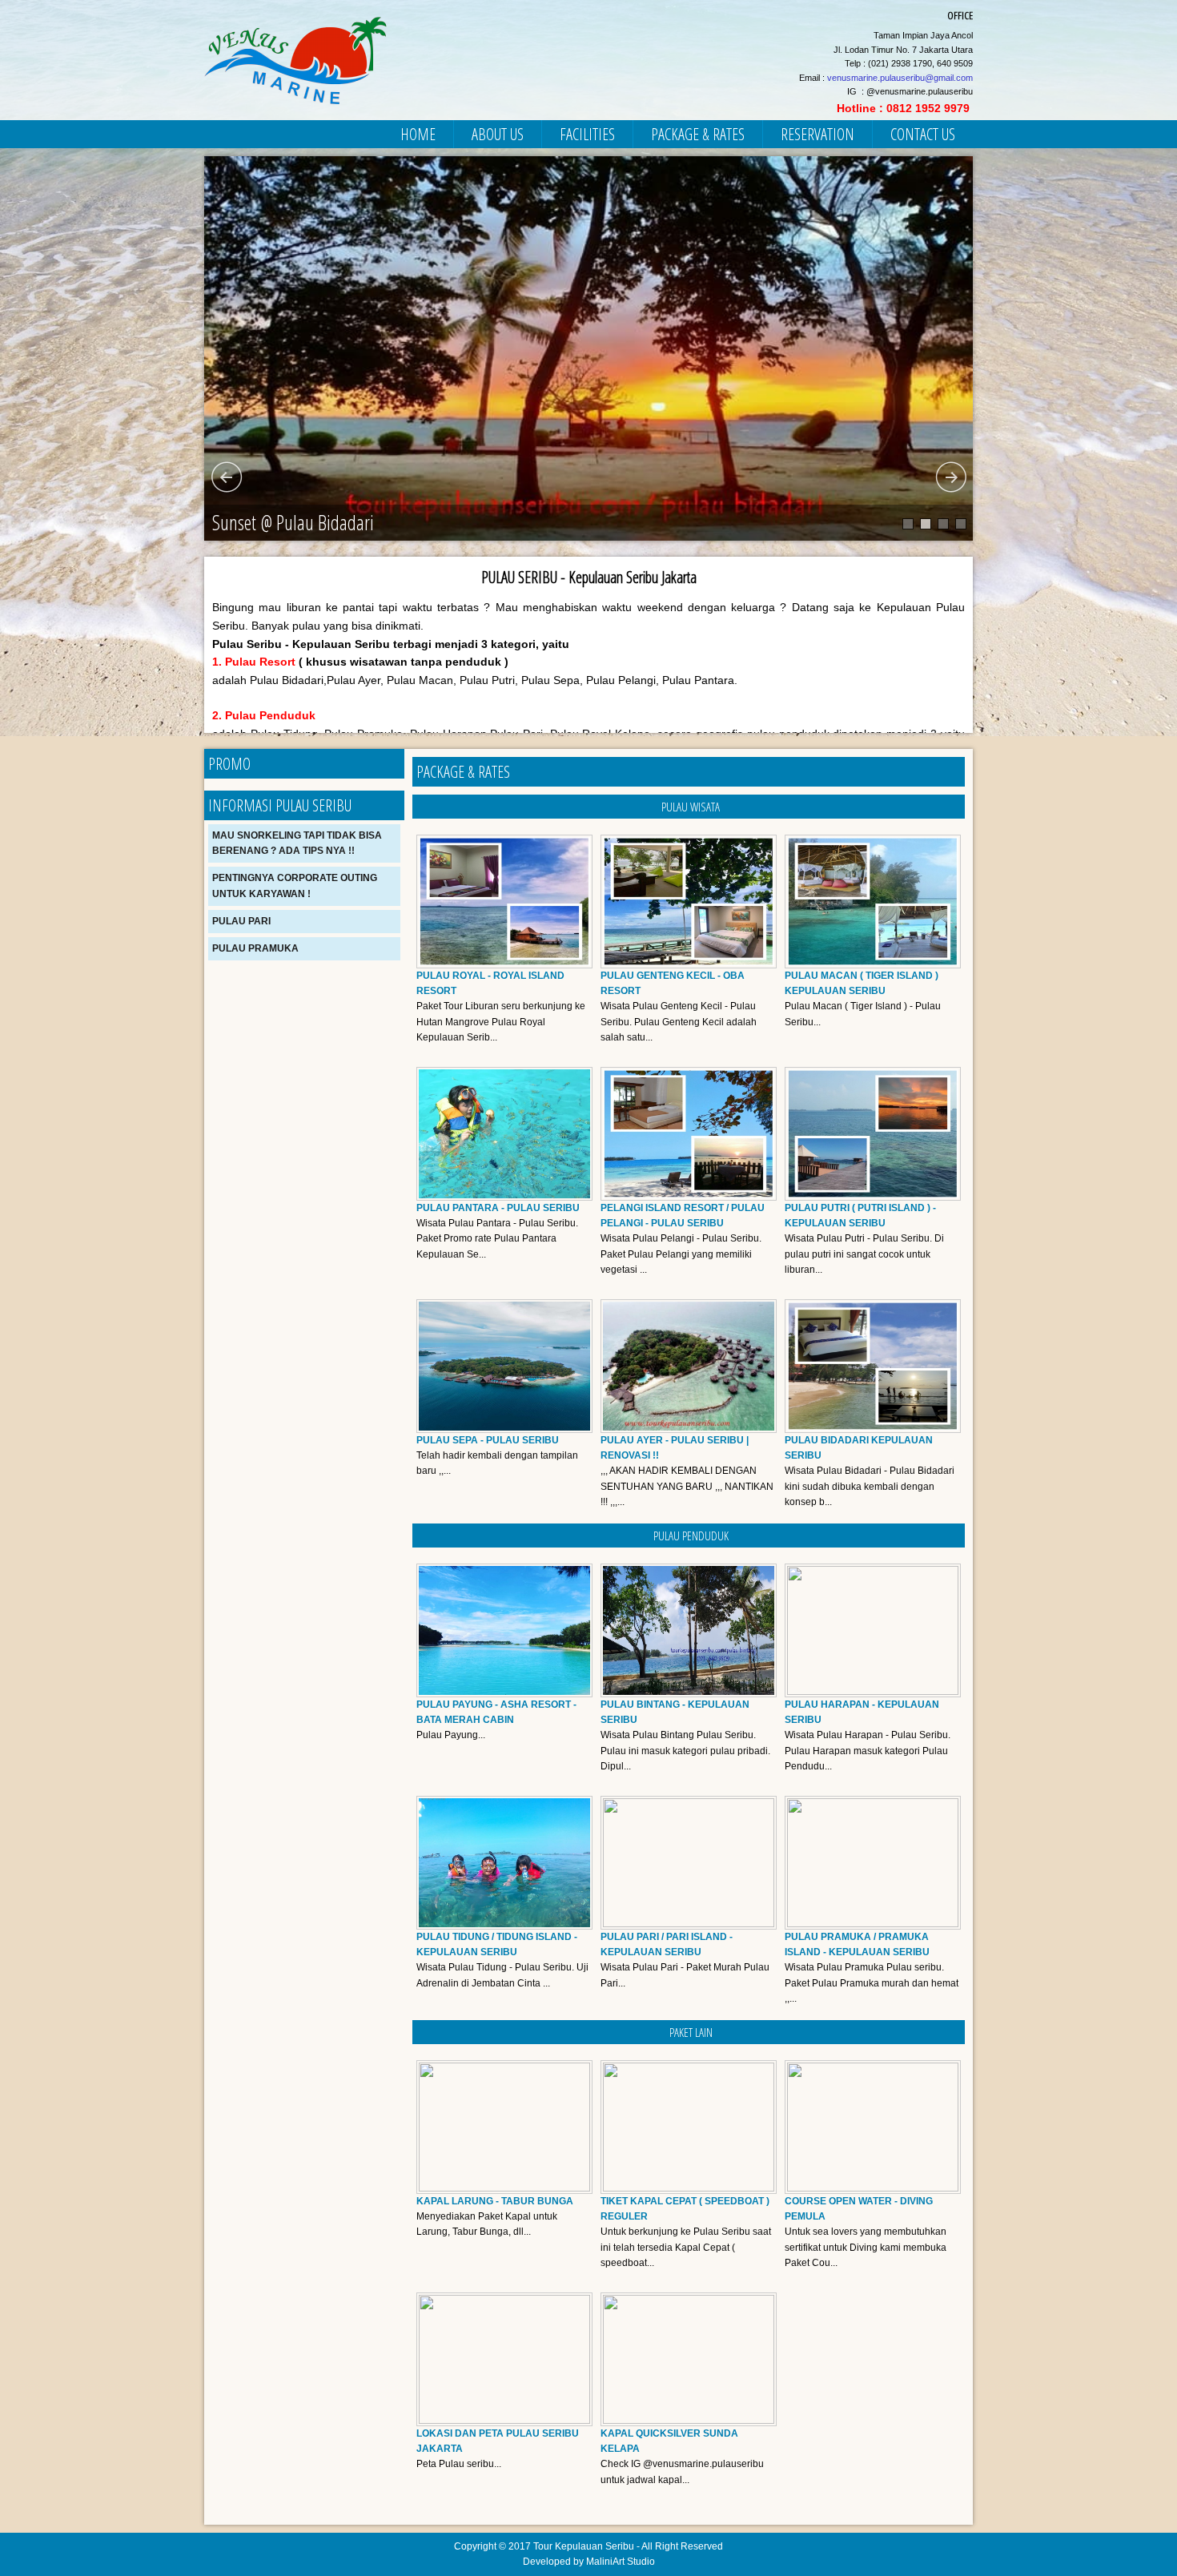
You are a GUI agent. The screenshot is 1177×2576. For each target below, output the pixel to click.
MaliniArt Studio (621, 2562)
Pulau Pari (241, 921)
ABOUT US (498, 134)
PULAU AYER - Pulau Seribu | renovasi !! (675, 1448)
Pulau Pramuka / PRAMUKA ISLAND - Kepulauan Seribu (857, 1944)
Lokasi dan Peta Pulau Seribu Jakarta (498, 2441)
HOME (418, 134)
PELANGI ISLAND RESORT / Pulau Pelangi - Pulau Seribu (683, 1216)
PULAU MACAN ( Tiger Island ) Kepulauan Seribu (862, 983)
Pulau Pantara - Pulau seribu (498, 1208)
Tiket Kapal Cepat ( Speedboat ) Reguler (685, 2209)
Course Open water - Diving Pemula (859, 2209)
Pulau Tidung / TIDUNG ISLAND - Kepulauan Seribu (497, 1944)
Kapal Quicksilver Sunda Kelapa (669, 2441)
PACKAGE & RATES (698, 134)
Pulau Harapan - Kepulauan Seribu (862, 1712)
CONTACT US (923, 134)
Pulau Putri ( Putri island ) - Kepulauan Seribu (860, 1216)
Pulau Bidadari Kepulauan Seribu (859, 1448)
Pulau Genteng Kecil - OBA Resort (673, 983)
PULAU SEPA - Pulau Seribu (488, 1440)
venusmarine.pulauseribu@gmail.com (900, 78)
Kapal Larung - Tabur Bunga (495, 2201)
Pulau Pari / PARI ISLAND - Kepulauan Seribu (667, 1944)
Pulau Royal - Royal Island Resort (490, 983)
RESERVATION (817, 134)
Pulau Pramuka (255, 948)
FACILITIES (587, 134)
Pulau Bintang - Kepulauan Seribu (675, 1712)
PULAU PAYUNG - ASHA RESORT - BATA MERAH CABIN (496, 1712)
